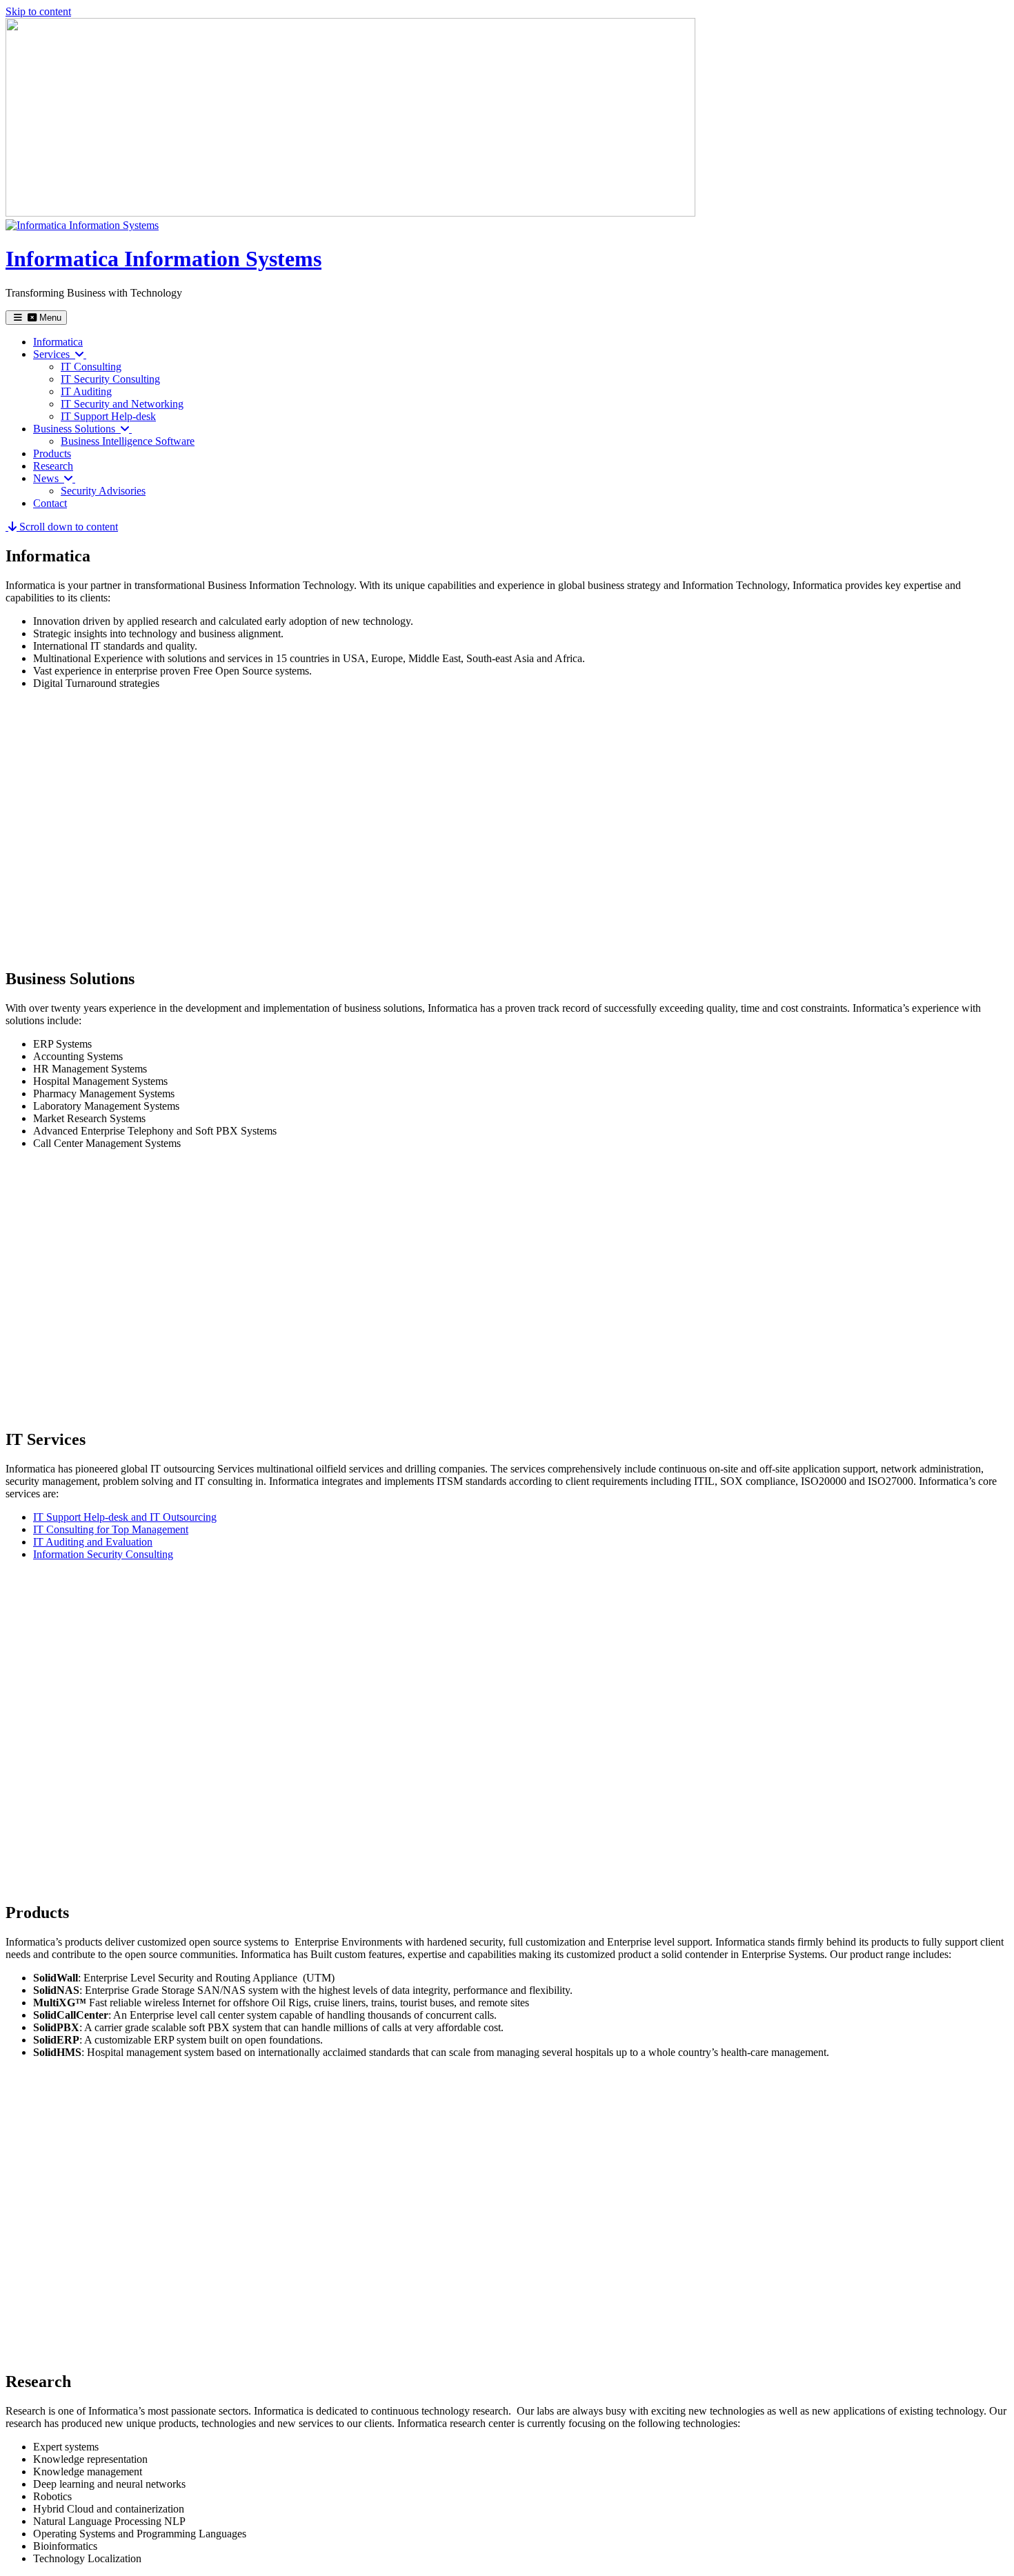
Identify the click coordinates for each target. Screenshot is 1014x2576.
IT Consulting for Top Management (111, 1529)
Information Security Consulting (103, 1554)
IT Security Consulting (110, 379)
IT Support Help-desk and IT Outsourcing (125, 1517)
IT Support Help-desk (108, 416)
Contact (50, 503)
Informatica (58, 342)
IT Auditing (86, 391)
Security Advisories (103, 491)
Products (52, 453)
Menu (49, 318)
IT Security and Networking (122, 404)
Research (53, 466)
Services (54, 354)
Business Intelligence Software (128, 441)
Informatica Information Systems (163, 259)
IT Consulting (91, 367)
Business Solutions (77, 429)
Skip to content (38, 11)
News (49, 478)
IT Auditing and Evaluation (93, 1542)
